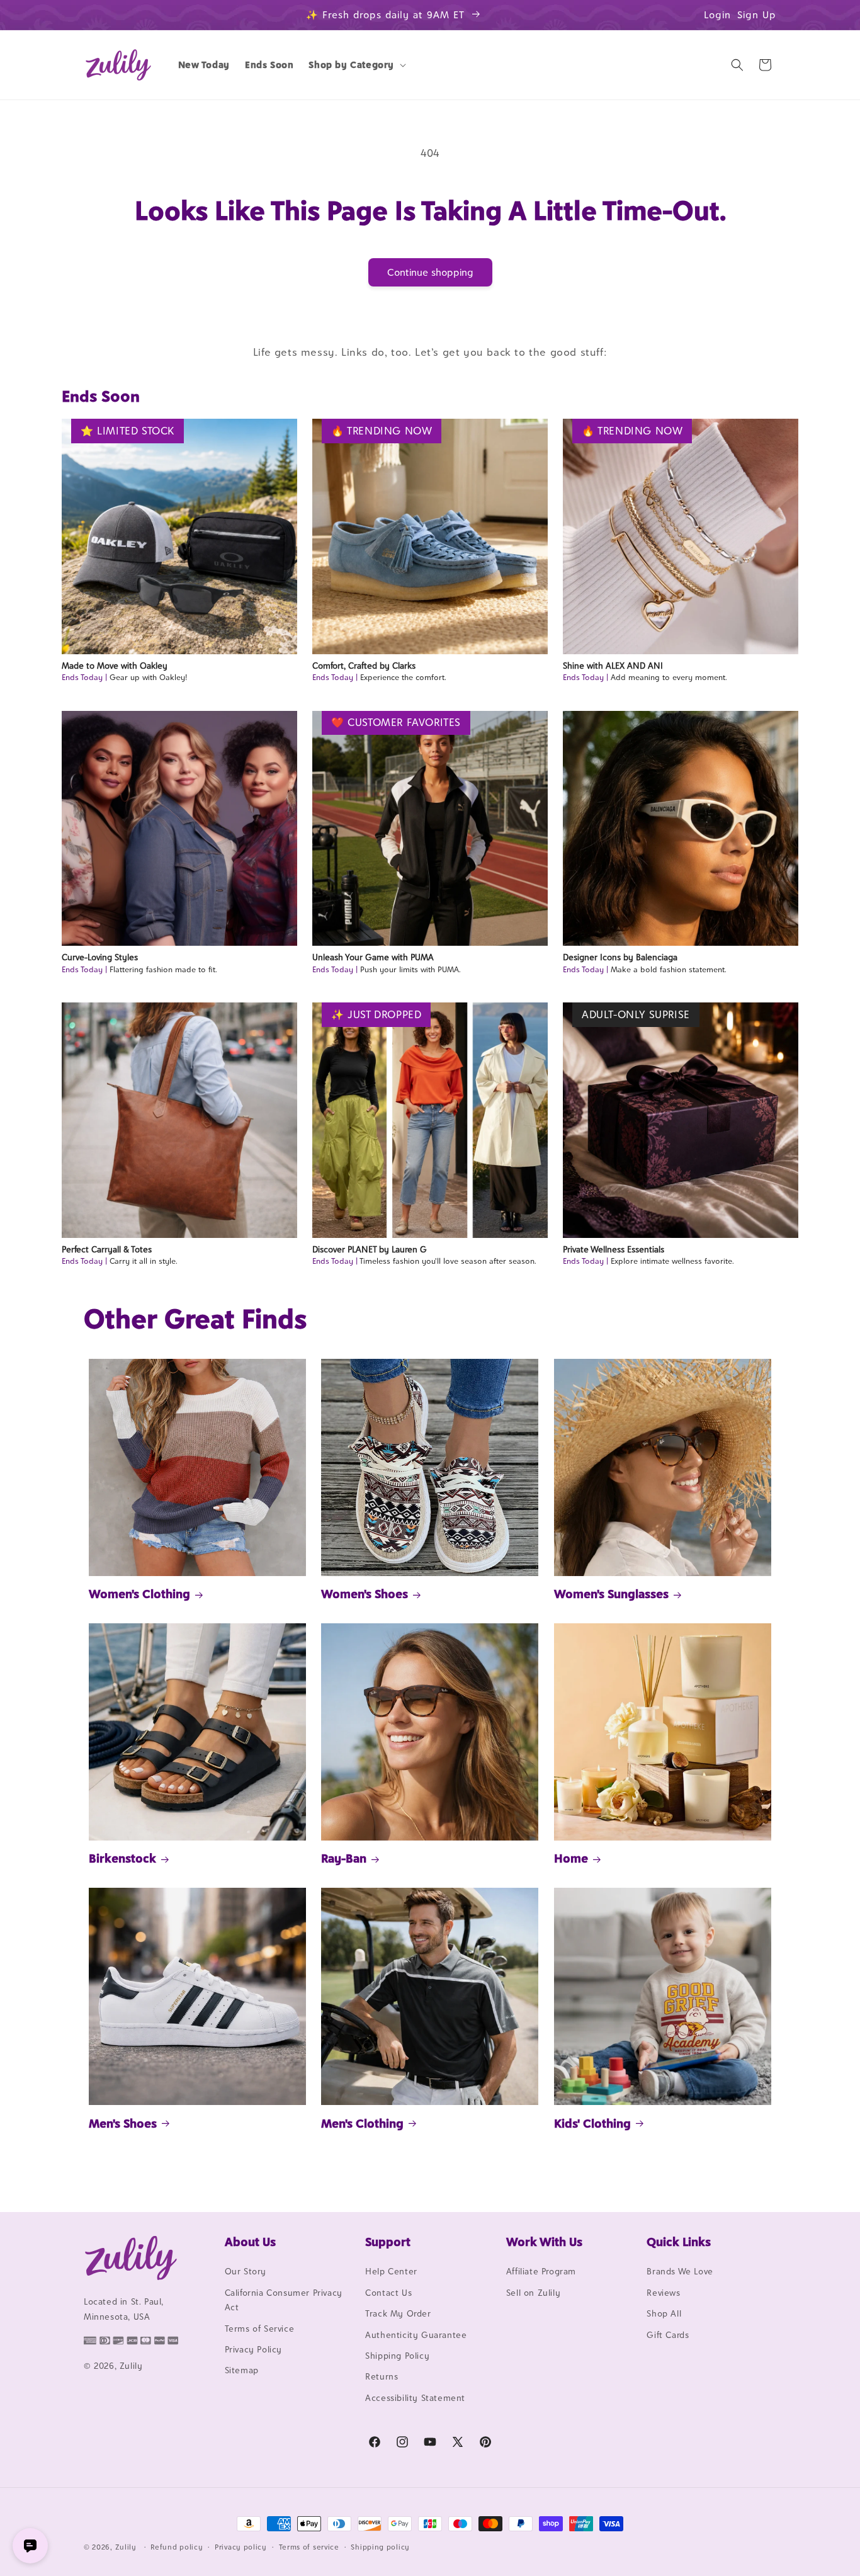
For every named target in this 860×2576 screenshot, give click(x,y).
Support (388, 2242)
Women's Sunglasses (611, 1594)
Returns (382, 2377)
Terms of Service (260, 2329)
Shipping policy (380, 2546)
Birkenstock (122, 1858)
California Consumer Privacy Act (284, 2300)
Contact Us (388, 2293)
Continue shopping (430, 272)
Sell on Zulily (533, 2293)
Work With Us (544, 2242)
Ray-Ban (344, 1858)
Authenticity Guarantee (416, 2335)
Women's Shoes (365, 1594)
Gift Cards (668, 2335)
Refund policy (177, 2546)
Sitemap (242, 2371)
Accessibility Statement (415, 2398)
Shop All (664, 2314)
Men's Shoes (123, 2123)
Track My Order (398, 2314)
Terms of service (309, 2546)
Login (717, 15)
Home (571, 1858)
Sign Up (757, 15)
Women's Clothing (139, 1594)
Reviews (663, 2293)
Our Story (246, 2272)
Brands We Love (680, 2272)
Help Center (391, 2272)
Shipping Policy (397, 2356)
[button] (356, 65)
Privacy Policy (253, 2349)
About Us (250, 2242)
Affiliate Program (541, 2272)
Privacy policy (241, 2546)
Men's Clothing (362, 2123)
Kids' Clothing (592, 2123)
